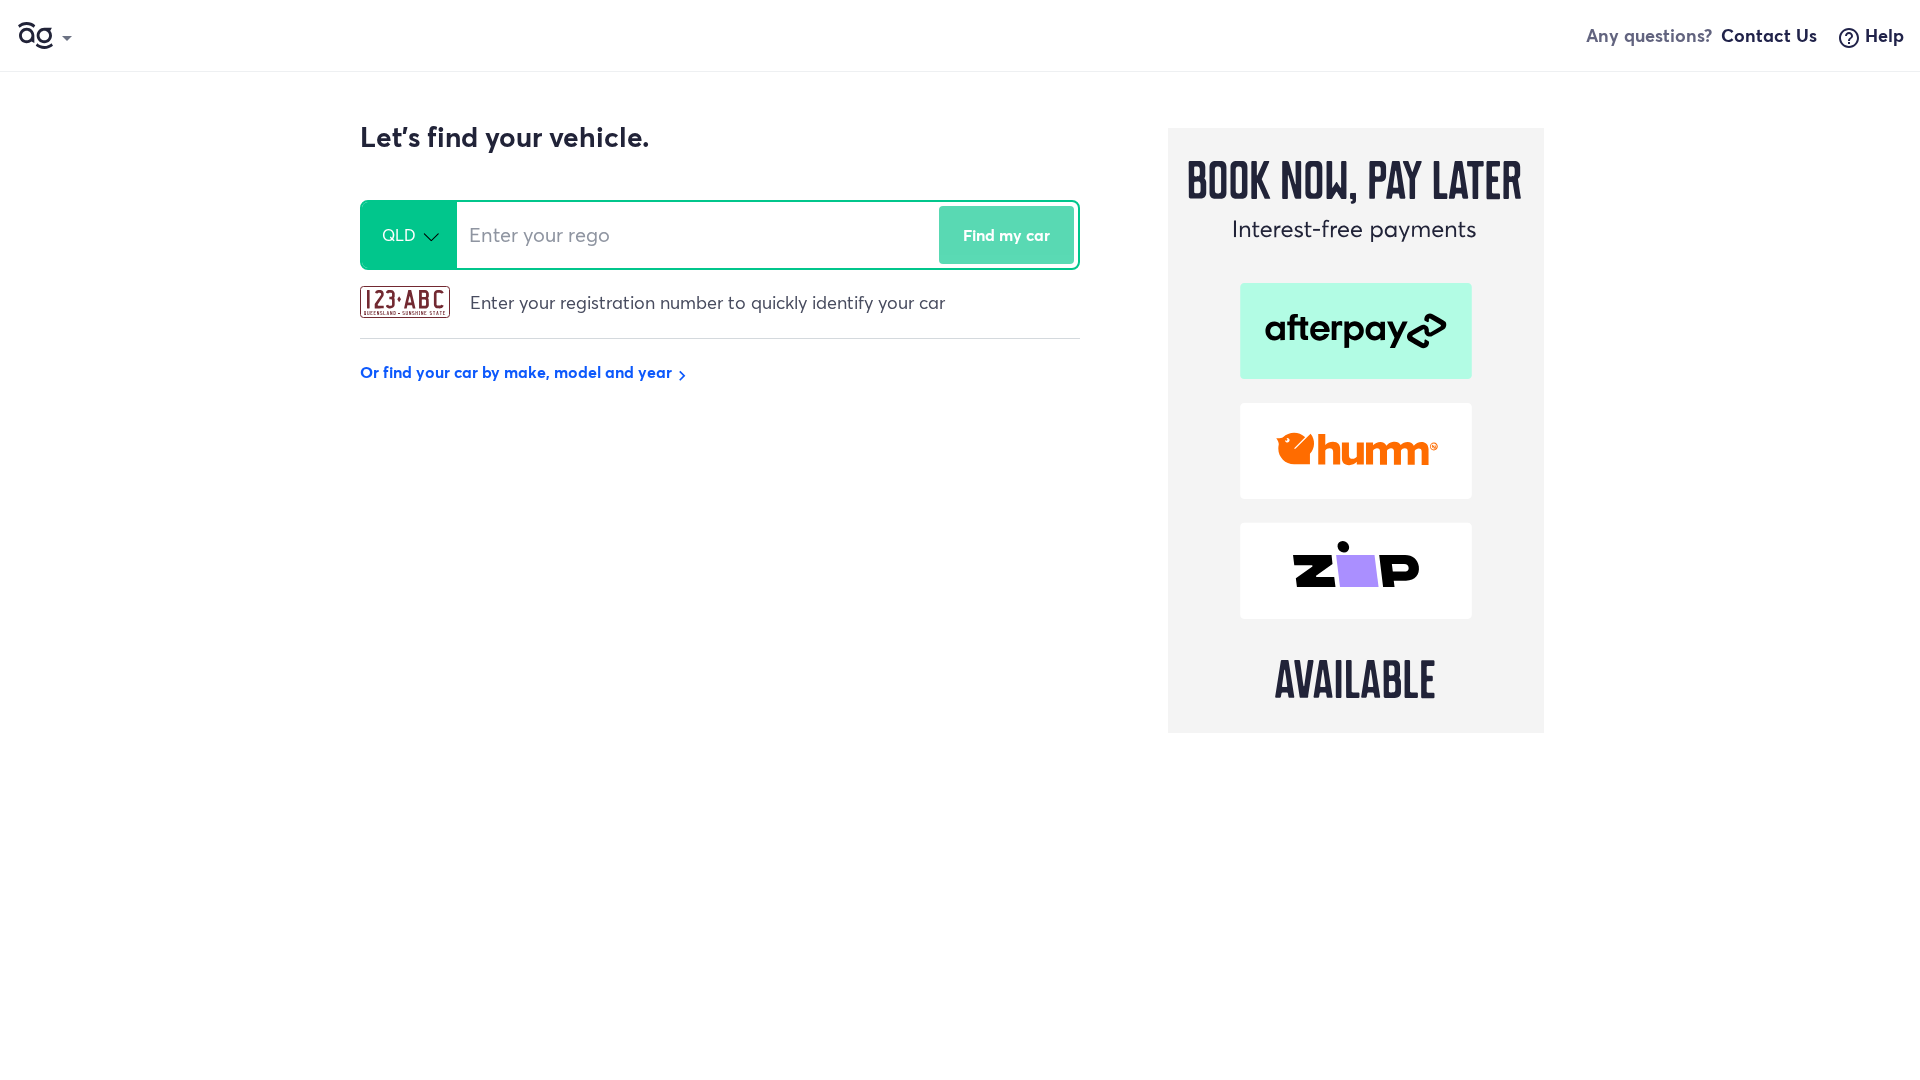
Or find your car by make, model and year (526, 371)
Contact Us (1769, 35)
